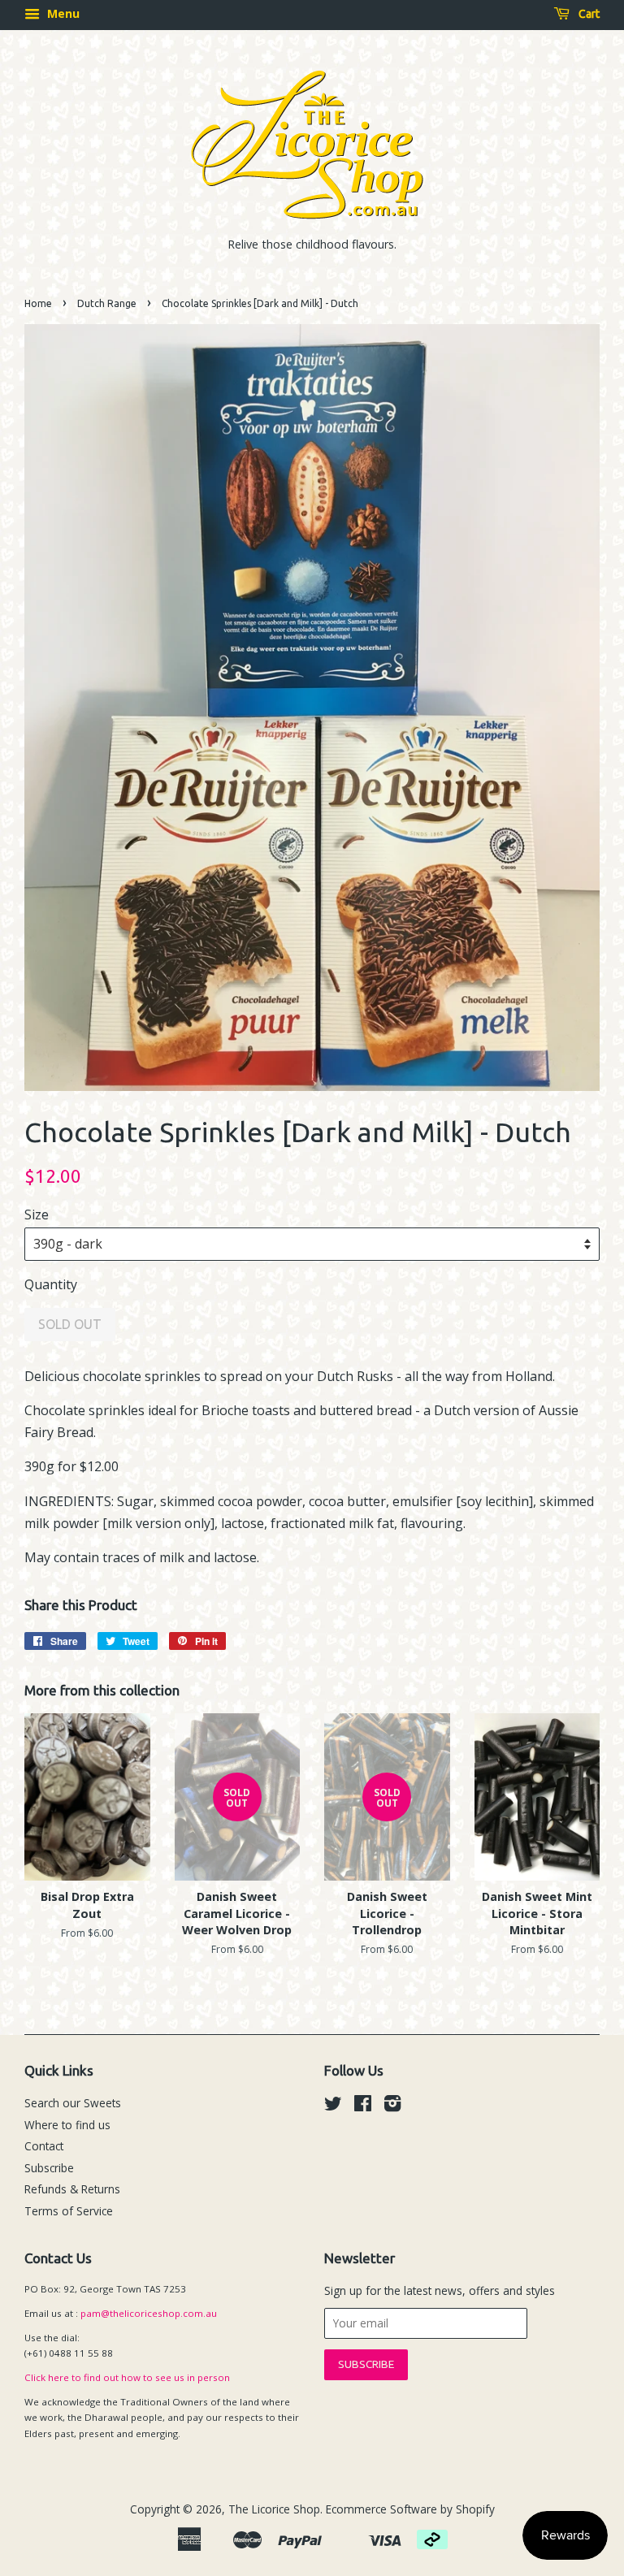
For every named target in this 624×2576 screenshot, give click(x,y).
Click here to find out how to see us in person (127, 2377)
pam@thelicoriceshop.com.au (149, 2313)
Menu (62, 13)
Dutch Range (107, 303)
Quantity (51, 1284)
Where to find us (67, 2125)
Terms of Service (69, 2211)
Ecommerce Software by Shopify (410, 2509)
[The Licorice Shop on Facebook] (363, 2106)
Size (37, 1214)
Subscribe (49, 2168)
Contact (44, 2146)
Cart (588, 14)
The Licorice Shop (274, 2509)
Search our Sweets (73, 2103)
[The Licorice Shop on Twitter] (333, 2106)
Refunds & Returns (72, 2189)
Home (38, 303)
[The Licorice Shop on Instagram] (392, 2106)
